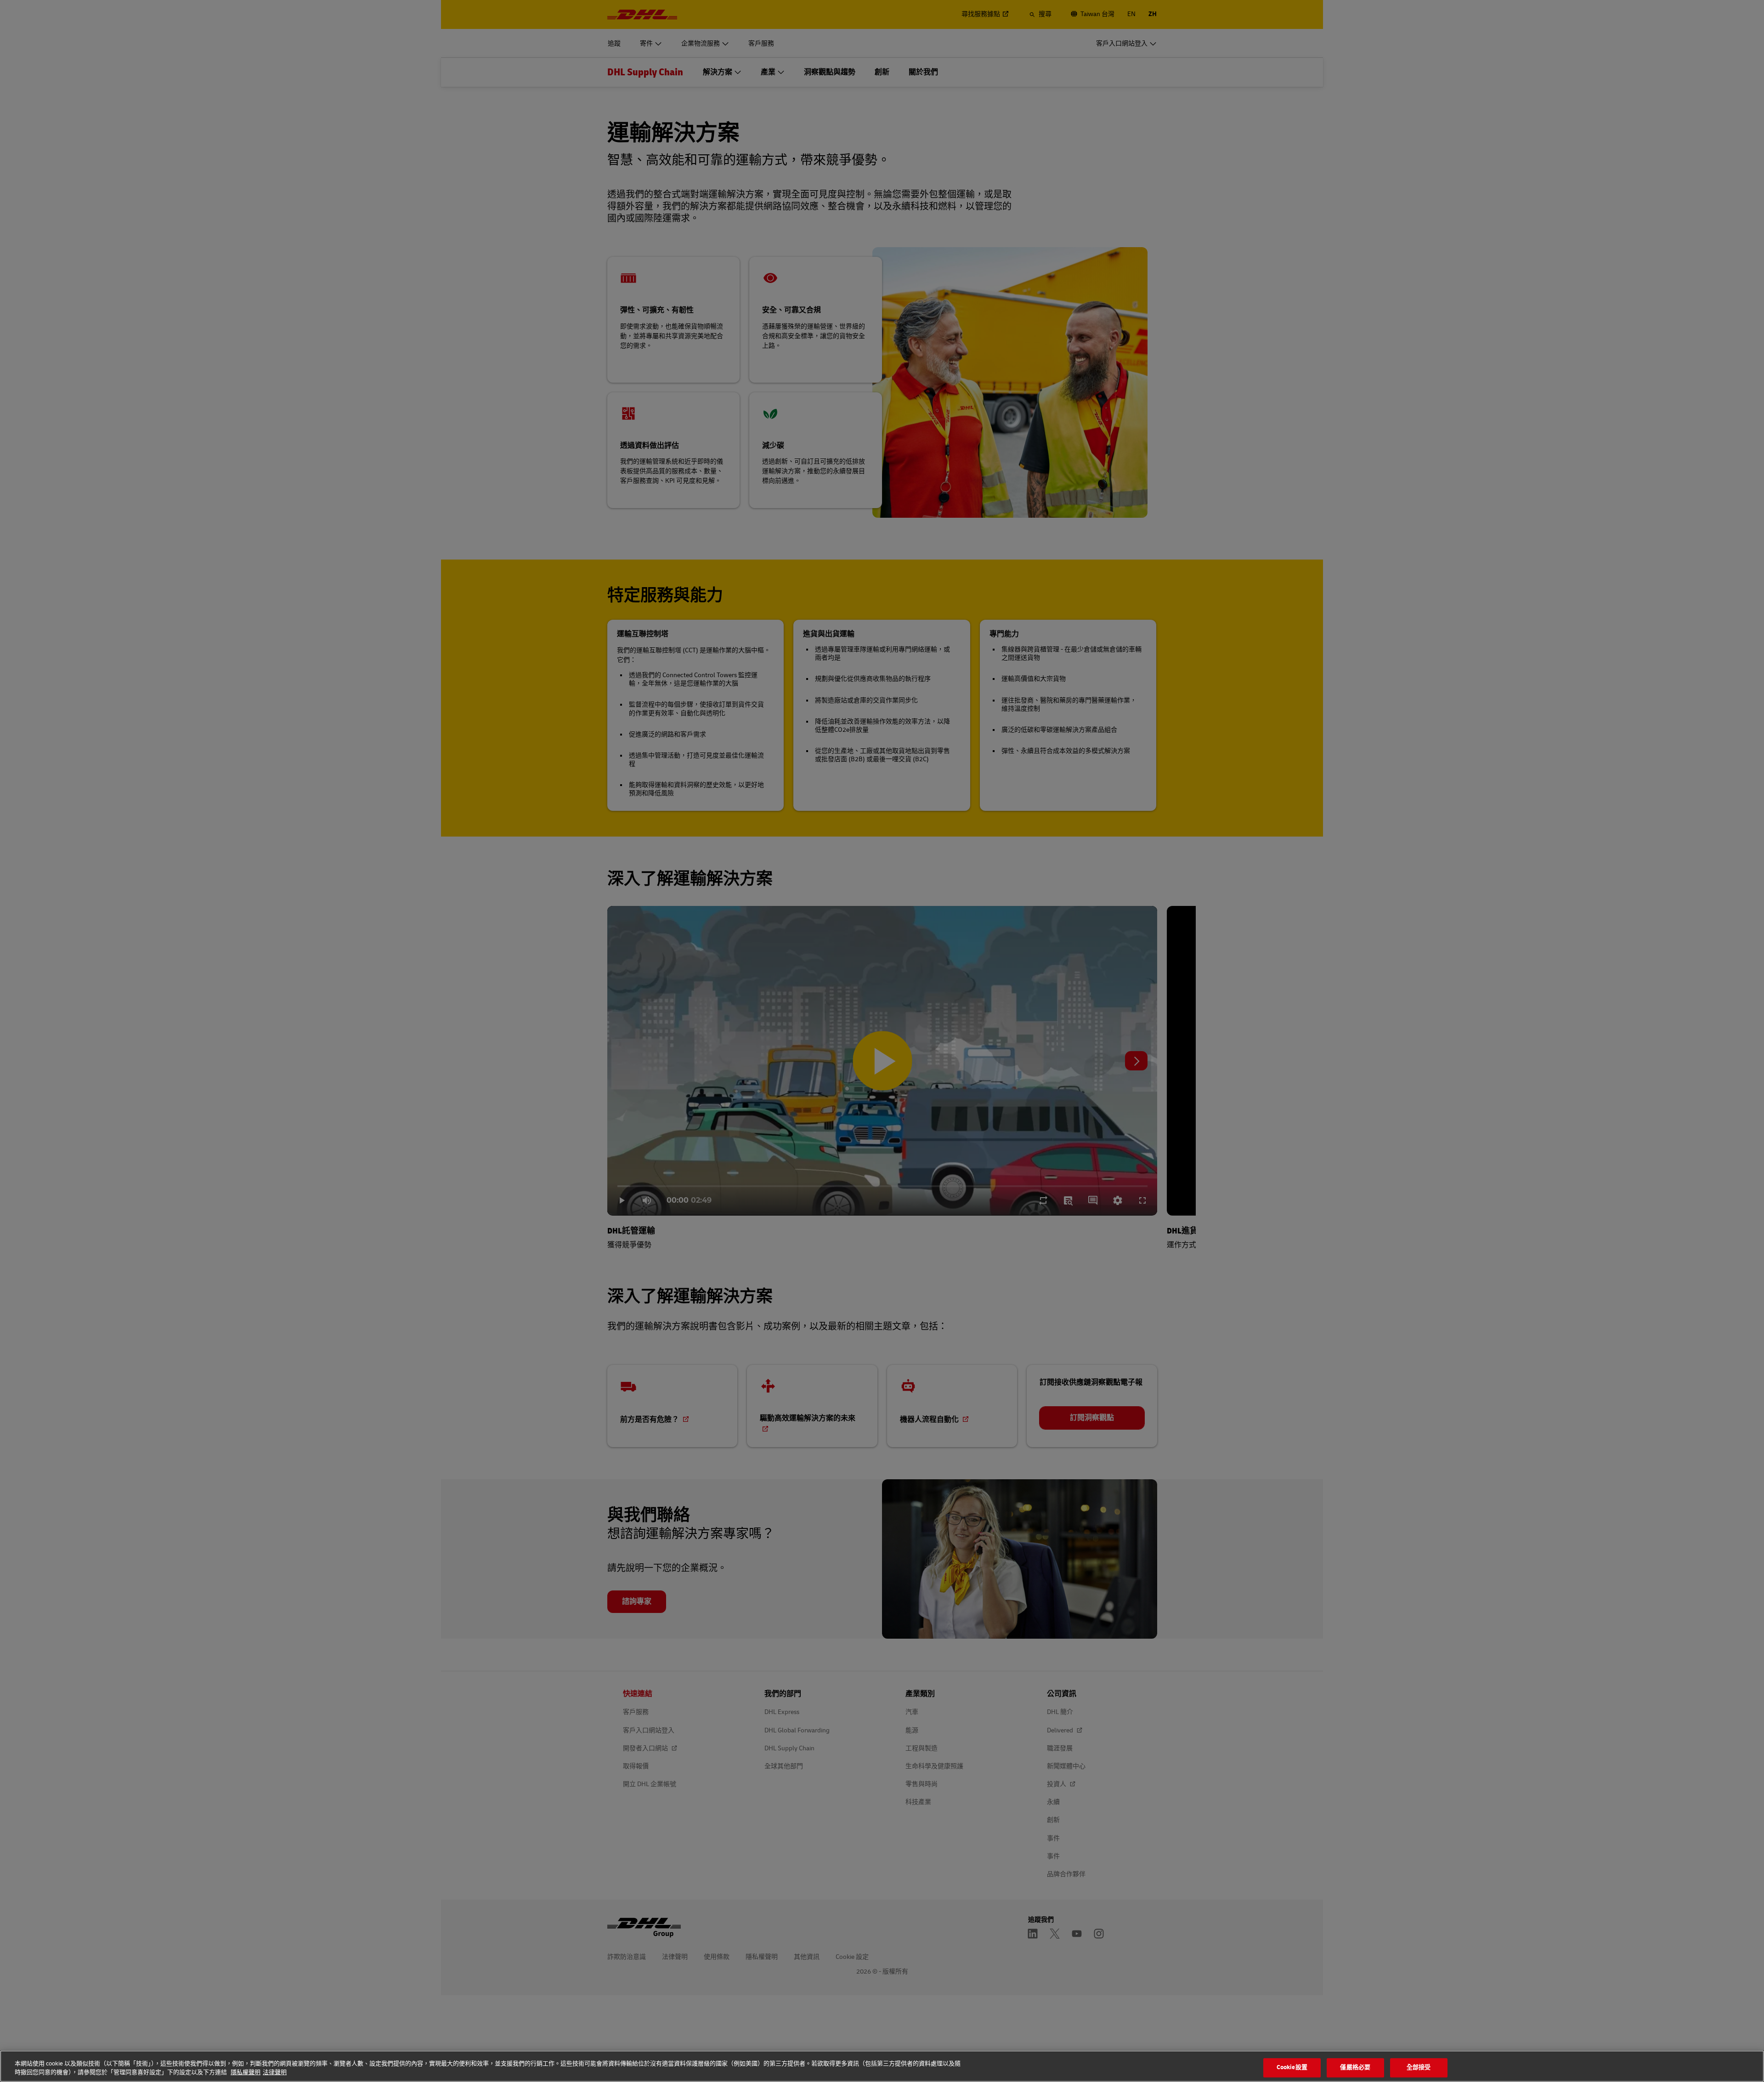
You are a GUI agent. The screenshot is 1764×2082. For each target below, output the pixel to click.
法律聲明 (275, 2072)
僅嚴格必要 (1355, 2068)
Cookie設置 (1292, 2068)
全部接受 (1419, 2068)
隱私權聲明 (246, 2072)
